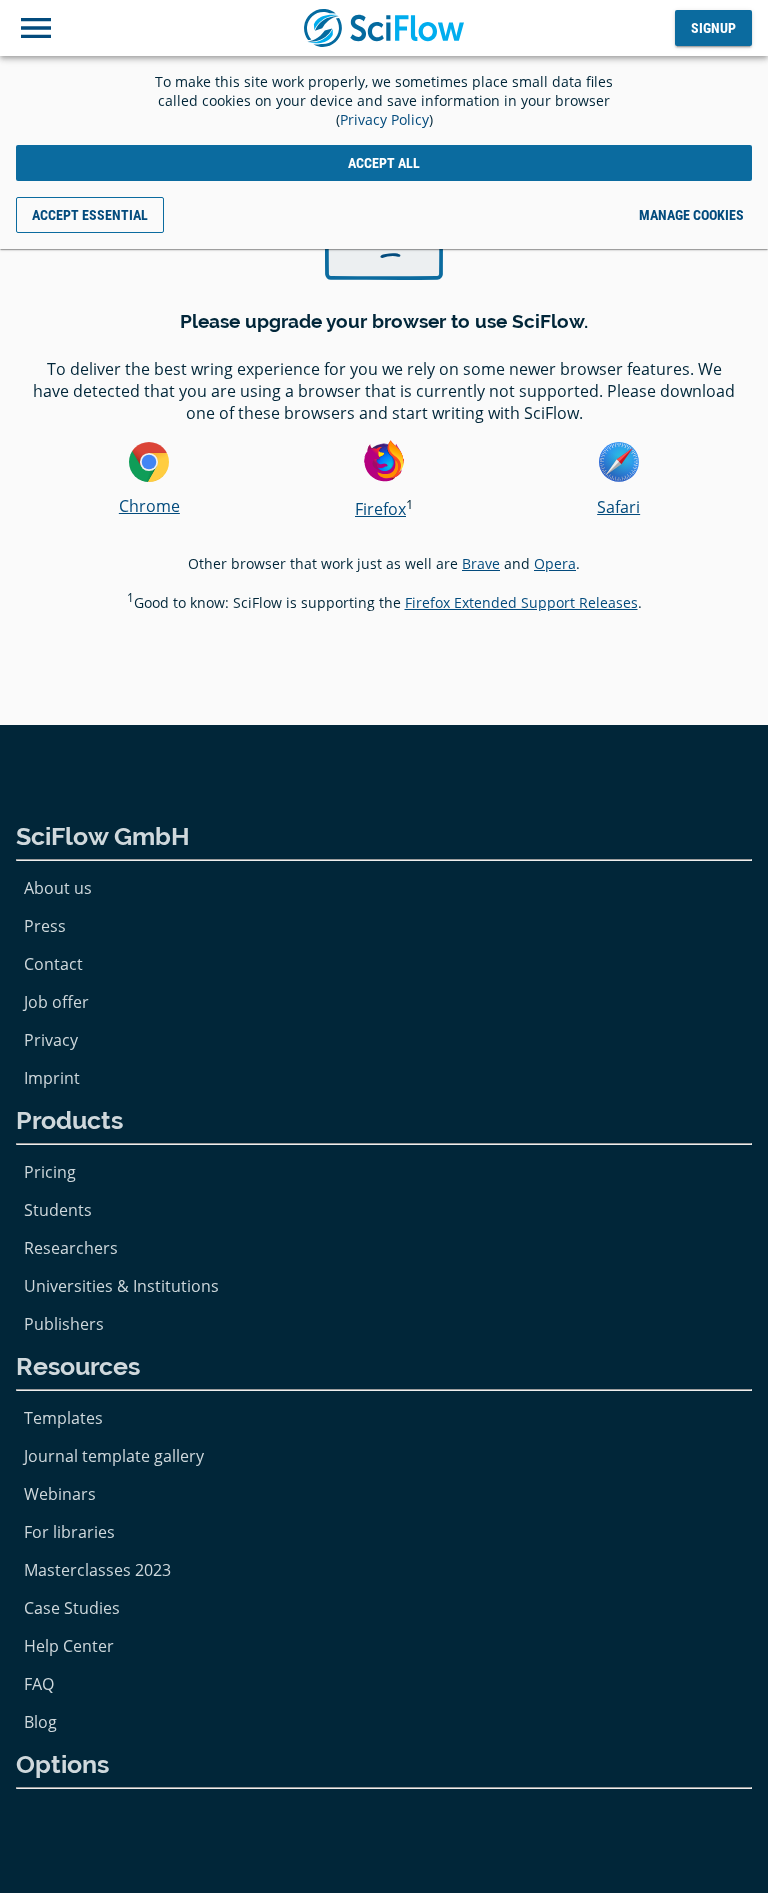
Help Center (69, 1646)
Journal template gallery (114, 1456)
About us (58, 888)
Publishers (64, 1324)
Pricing (50, 1172)
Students (58, 1210)
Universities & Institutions (121, 1286)
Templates (63, 1418)
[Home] (384, 28)
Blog (40, 1722)
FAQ (39, 1684)
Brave (481, 563)
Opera (555, 563)
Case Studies (72, 1608)
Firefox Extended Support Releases (521, 602)
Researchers (71, 1248)
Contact (53, 964)
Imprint (52, 1078)
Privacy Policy (384, 119)
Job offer (56, 1002)
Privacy (51, 1040)
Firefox (380, 509)
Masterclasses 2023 (97, 1570)
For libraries (69, 1532)
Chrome (149, 506)
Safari (618, 507)
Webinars (60, 1494)
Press (45, 926)
